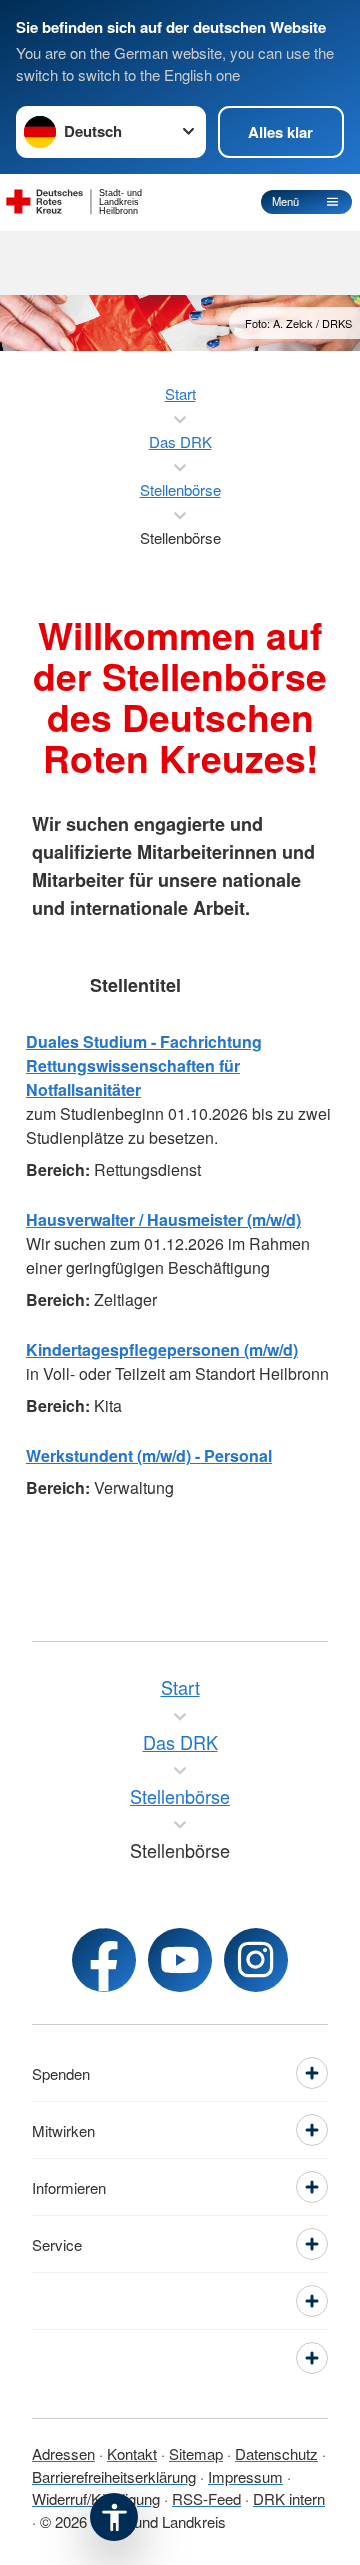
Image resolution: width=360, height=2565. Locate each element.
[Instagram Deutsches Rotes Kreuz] (256, 1960)
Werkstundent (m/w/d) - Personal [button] (149, 1455)
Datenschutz (276, 2453)
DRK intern (289, 2498)
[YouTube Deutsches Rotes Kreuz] (180, 1960)
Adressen (63, 2453)
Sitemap (196, 2453)
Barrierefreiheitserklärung (114, 2476)
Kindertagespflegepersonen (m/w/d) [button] (162, 1349)
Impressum (245, 2476)
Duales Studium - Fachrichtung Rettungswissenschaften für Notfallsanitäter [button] (144, 1065)
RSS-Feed (206, 2498)
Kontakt (132, 2453)
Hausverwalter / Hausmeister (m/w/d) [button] (163, 1219)
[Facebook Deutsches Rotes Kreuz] (104, 1960)
